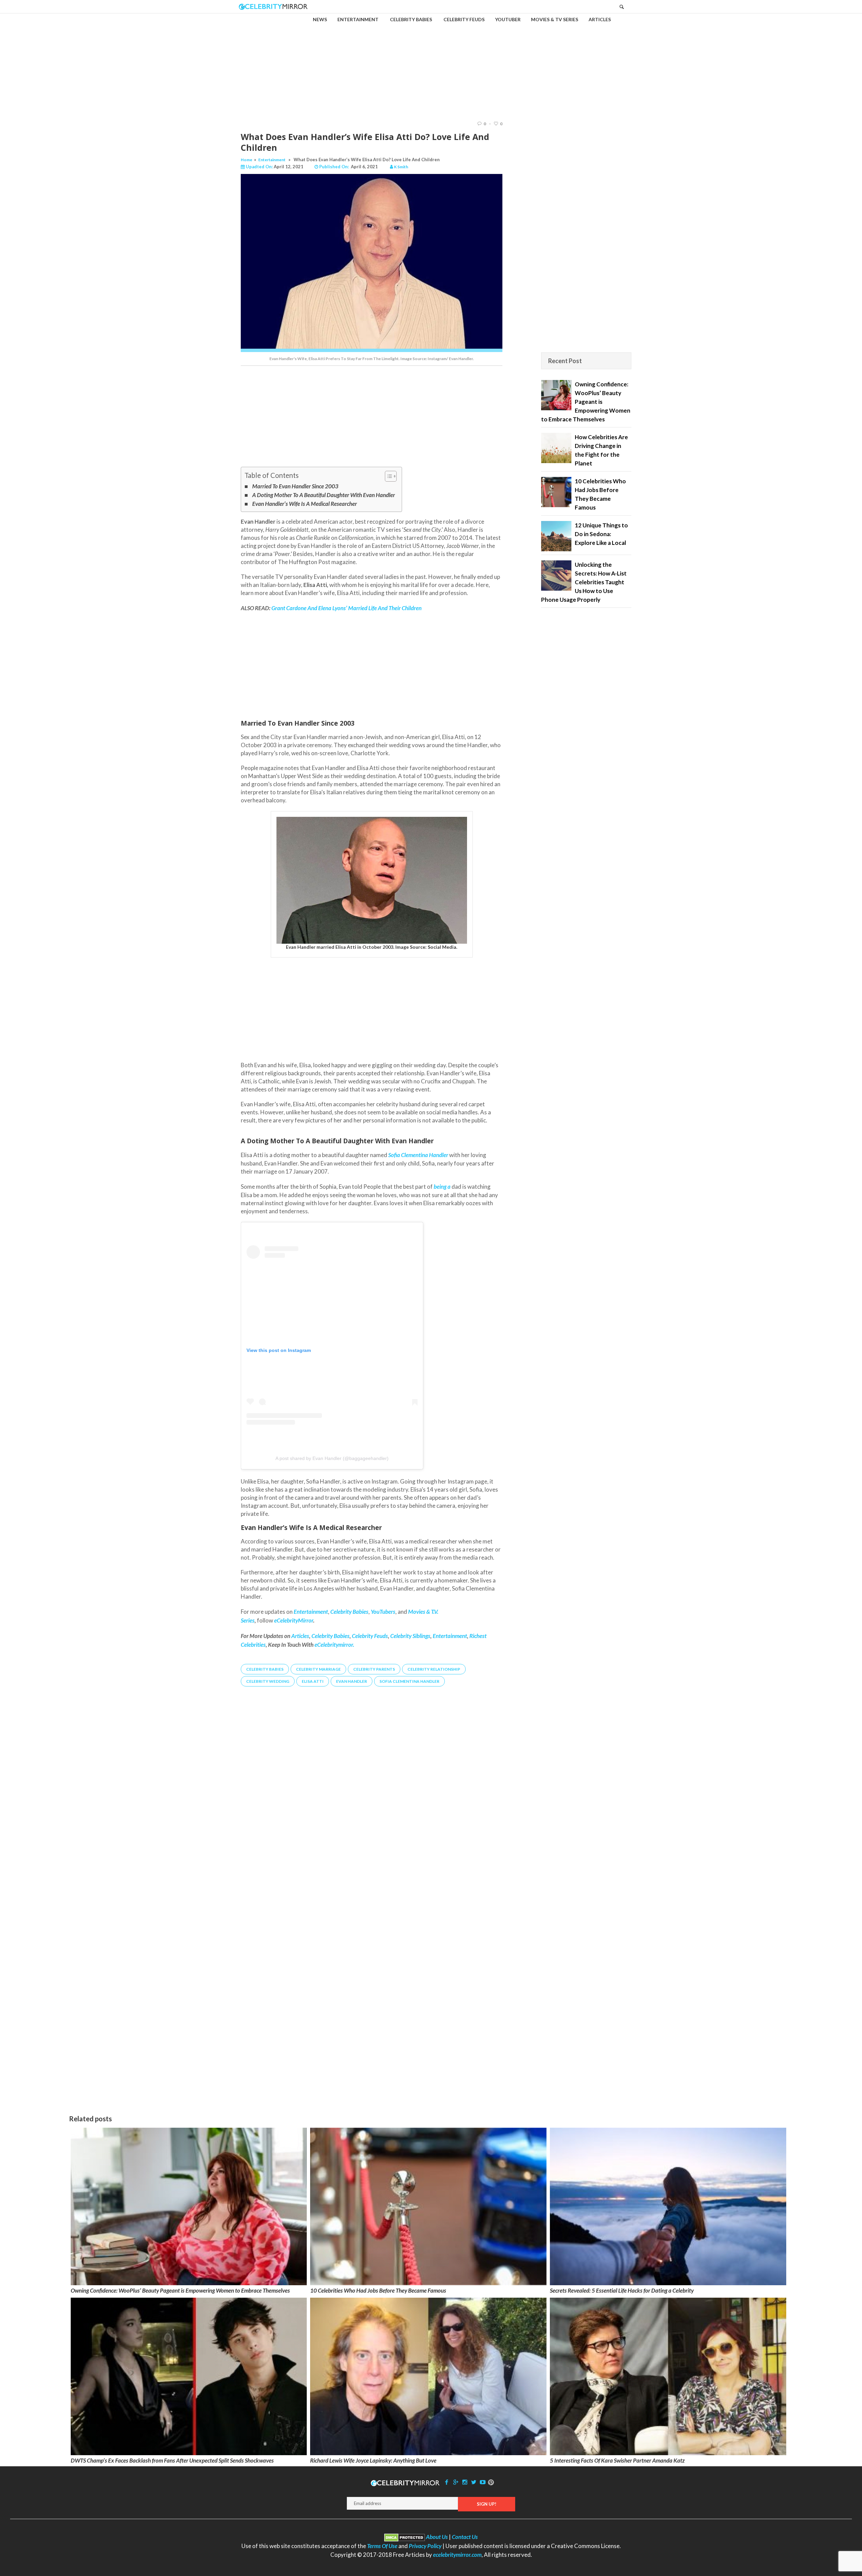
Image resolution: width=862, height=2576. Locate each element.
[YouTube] (483, 2482)
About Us (437, 2537)
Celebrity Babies (330, 1636)
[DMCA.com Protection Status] (405, 2537)
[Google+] (456, 2482)
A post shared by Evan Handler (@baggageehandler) (332, 1458)
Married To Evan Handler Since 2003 (295, 486)
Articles (300, 1636)
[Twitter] (474, 2482)
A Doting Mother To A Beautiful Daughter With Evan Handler (324, 495)
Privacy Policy (425, 2546)
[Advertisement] (431, 61)
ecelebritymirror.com (457, 2555)
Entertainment (272, 160)
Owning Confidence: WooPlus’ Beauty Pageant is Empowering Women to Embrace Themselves (180, 2290)
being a (442, 1187)
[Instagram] (465, 2482)
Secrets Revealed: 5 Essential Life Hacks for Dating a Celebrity (622, 2290)
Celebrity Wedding (268, 1681)
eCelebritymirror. (334, 1645)
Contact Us (465, 2537)
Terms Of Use (382, 2546)
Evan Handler (352, 1681)
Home (246, 160)
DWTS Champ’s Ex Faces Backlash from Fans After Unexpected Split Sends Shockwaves (172, 2460)
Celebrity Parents (374, 1669)
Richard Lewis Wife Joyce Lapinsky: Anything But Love (373, 2460)
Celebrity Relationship (434, 1669)
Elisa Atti (313, 1681)
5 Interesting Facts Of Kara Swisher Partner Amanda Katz (617, 2460)
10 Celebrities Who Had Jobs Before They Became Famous (378, 2290)
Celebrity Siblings (410, 1636)
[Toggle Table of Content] (387, 476)
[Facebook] (447, 2482)
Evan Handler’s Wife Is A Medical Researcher (305, 504)
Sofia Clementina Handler (409, 1681)
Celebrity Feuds (370, 1636)
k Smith (401, 167)
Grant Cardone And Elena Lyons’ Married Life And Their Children (346, 608)
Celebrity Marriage (318, 1669)
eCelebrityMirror (294, 1620)
